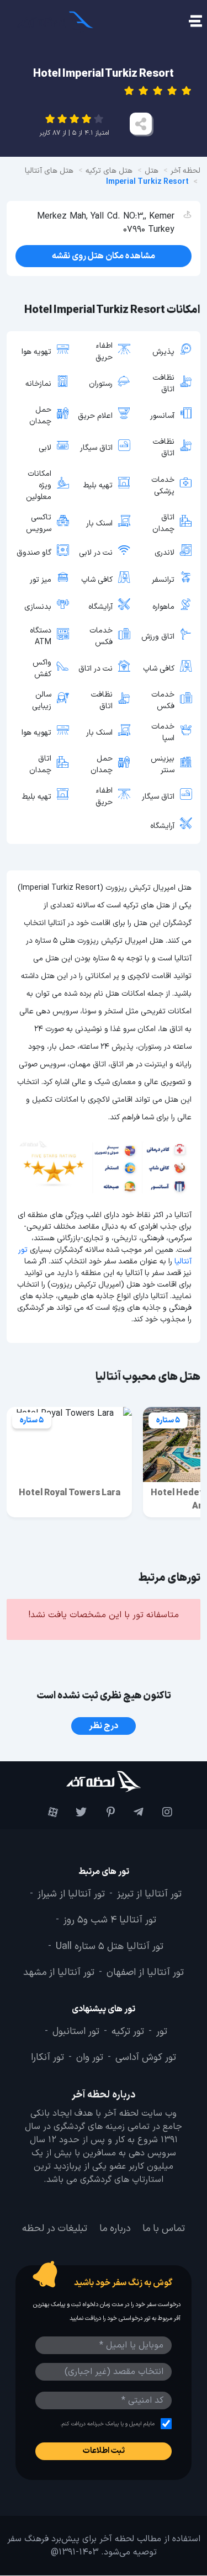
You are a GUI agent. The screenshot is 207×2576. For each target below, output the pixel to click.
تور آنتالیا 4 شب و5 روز (110, 1921)
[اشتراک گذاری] (141, 124)
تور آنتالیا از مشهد (59, 1973)
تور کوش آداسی (146, 2058)
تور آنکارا (47, 2058)
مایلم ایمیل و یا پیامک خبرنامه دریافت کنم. (107, 2424)
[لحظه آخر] (104, 1781)
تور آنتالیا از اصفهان (145, 1973)
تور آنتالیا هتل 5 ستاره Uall (110, 1947)
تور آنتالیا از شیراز (71, 1895)
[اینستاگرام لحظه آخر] (161, 1813)
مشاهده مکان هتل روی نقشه (104, 256)
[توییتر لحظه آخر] (75, 1813)
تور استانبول (76, 2032)
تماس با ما (164, 2229)
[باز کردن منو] (195, 22)
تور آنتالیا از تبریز (149, 1895)
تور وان (90, 2058)
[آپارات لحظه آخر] (46, 1813)
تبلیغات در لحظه (55, 2229)
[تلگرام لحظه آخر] (132, 1813)
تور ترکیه (128, 2032)
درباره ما (115, 2229)
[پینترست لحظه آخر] (104, 1813)
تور (162, 2032)
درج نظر (104, 1726)
